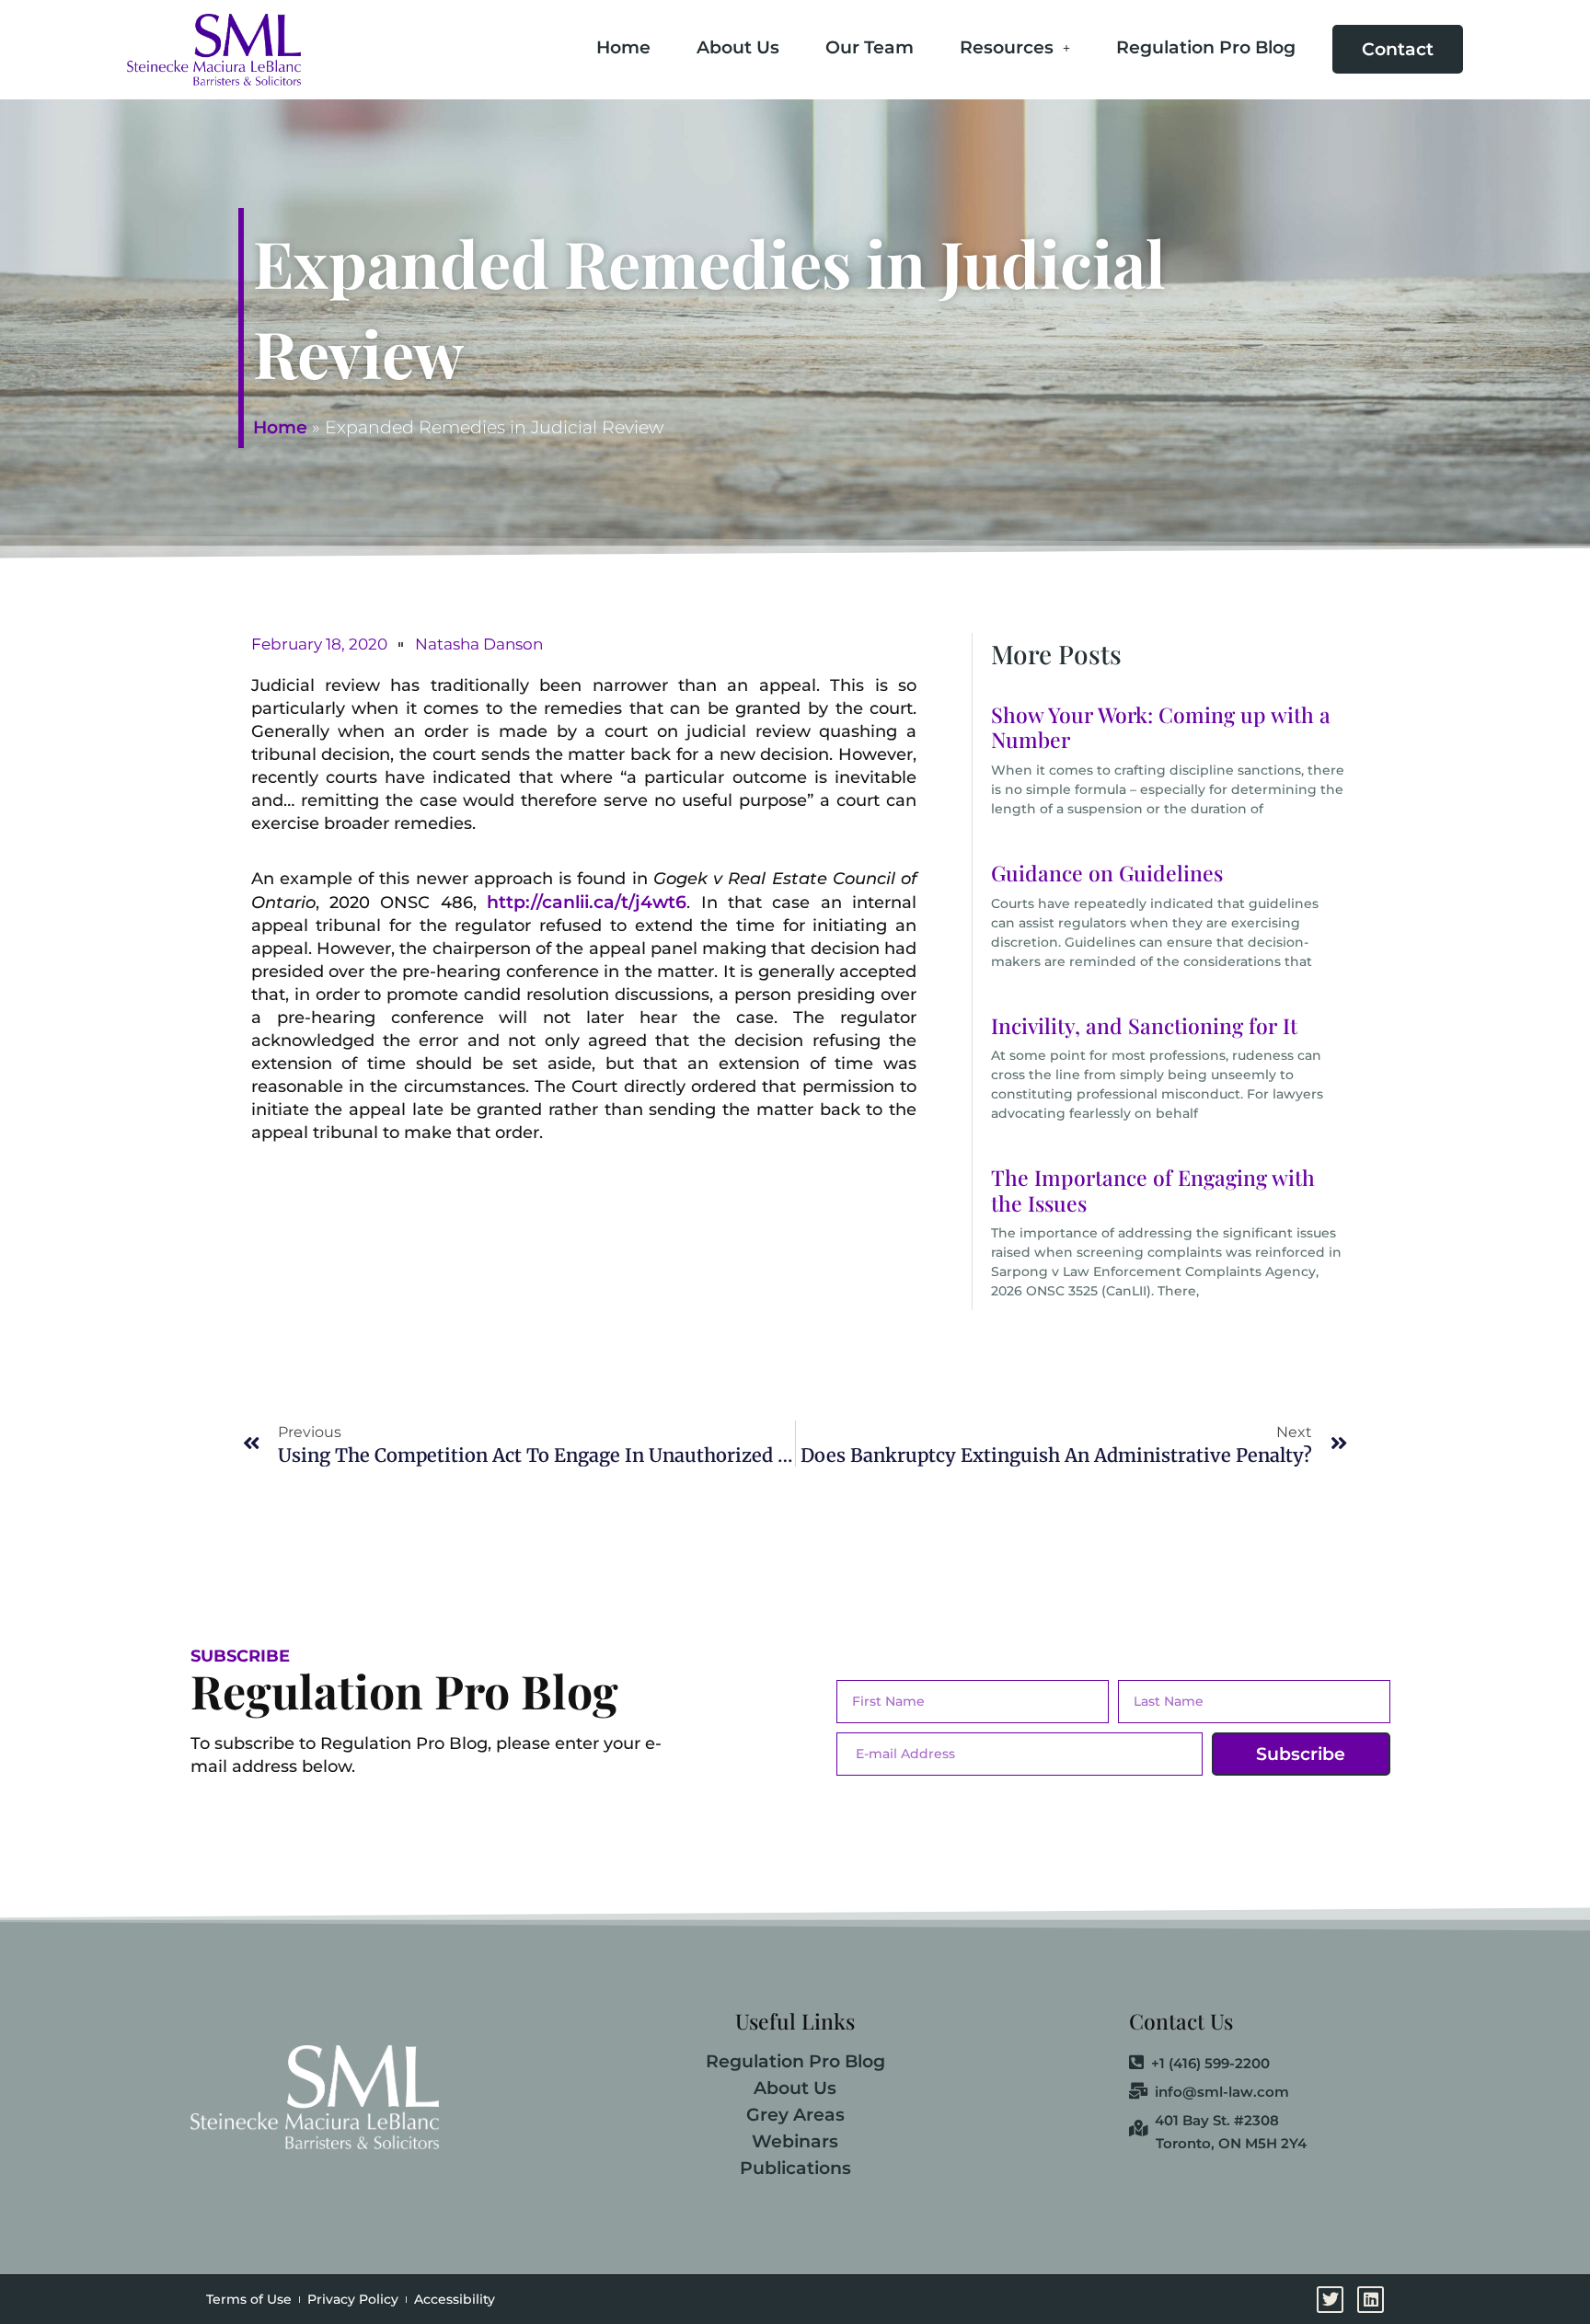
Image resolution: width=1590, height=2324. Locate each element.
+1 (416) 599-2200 (1210, 2064)
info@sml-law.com (1222, 2092)
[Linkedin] (1569, 1019)
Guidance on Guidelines (1107, 873)
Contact (1398, 49)
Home (623, 47)
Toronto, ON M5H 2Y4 (1231, 2143)
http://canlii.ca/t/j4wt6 (587, 902)
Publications (795, 2168)
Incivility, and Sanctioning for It (1144, 1025)
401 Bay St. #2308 (1217, 2121)
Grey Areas (795, 2115)
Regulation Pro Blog (1206, 47)
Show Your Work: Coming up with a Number (1161, 727)
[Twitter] (1569, 970)
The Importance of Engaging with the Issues (1153, 1190)
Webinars (795, 2141)
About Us (738, 47)
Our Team (870, 47)
